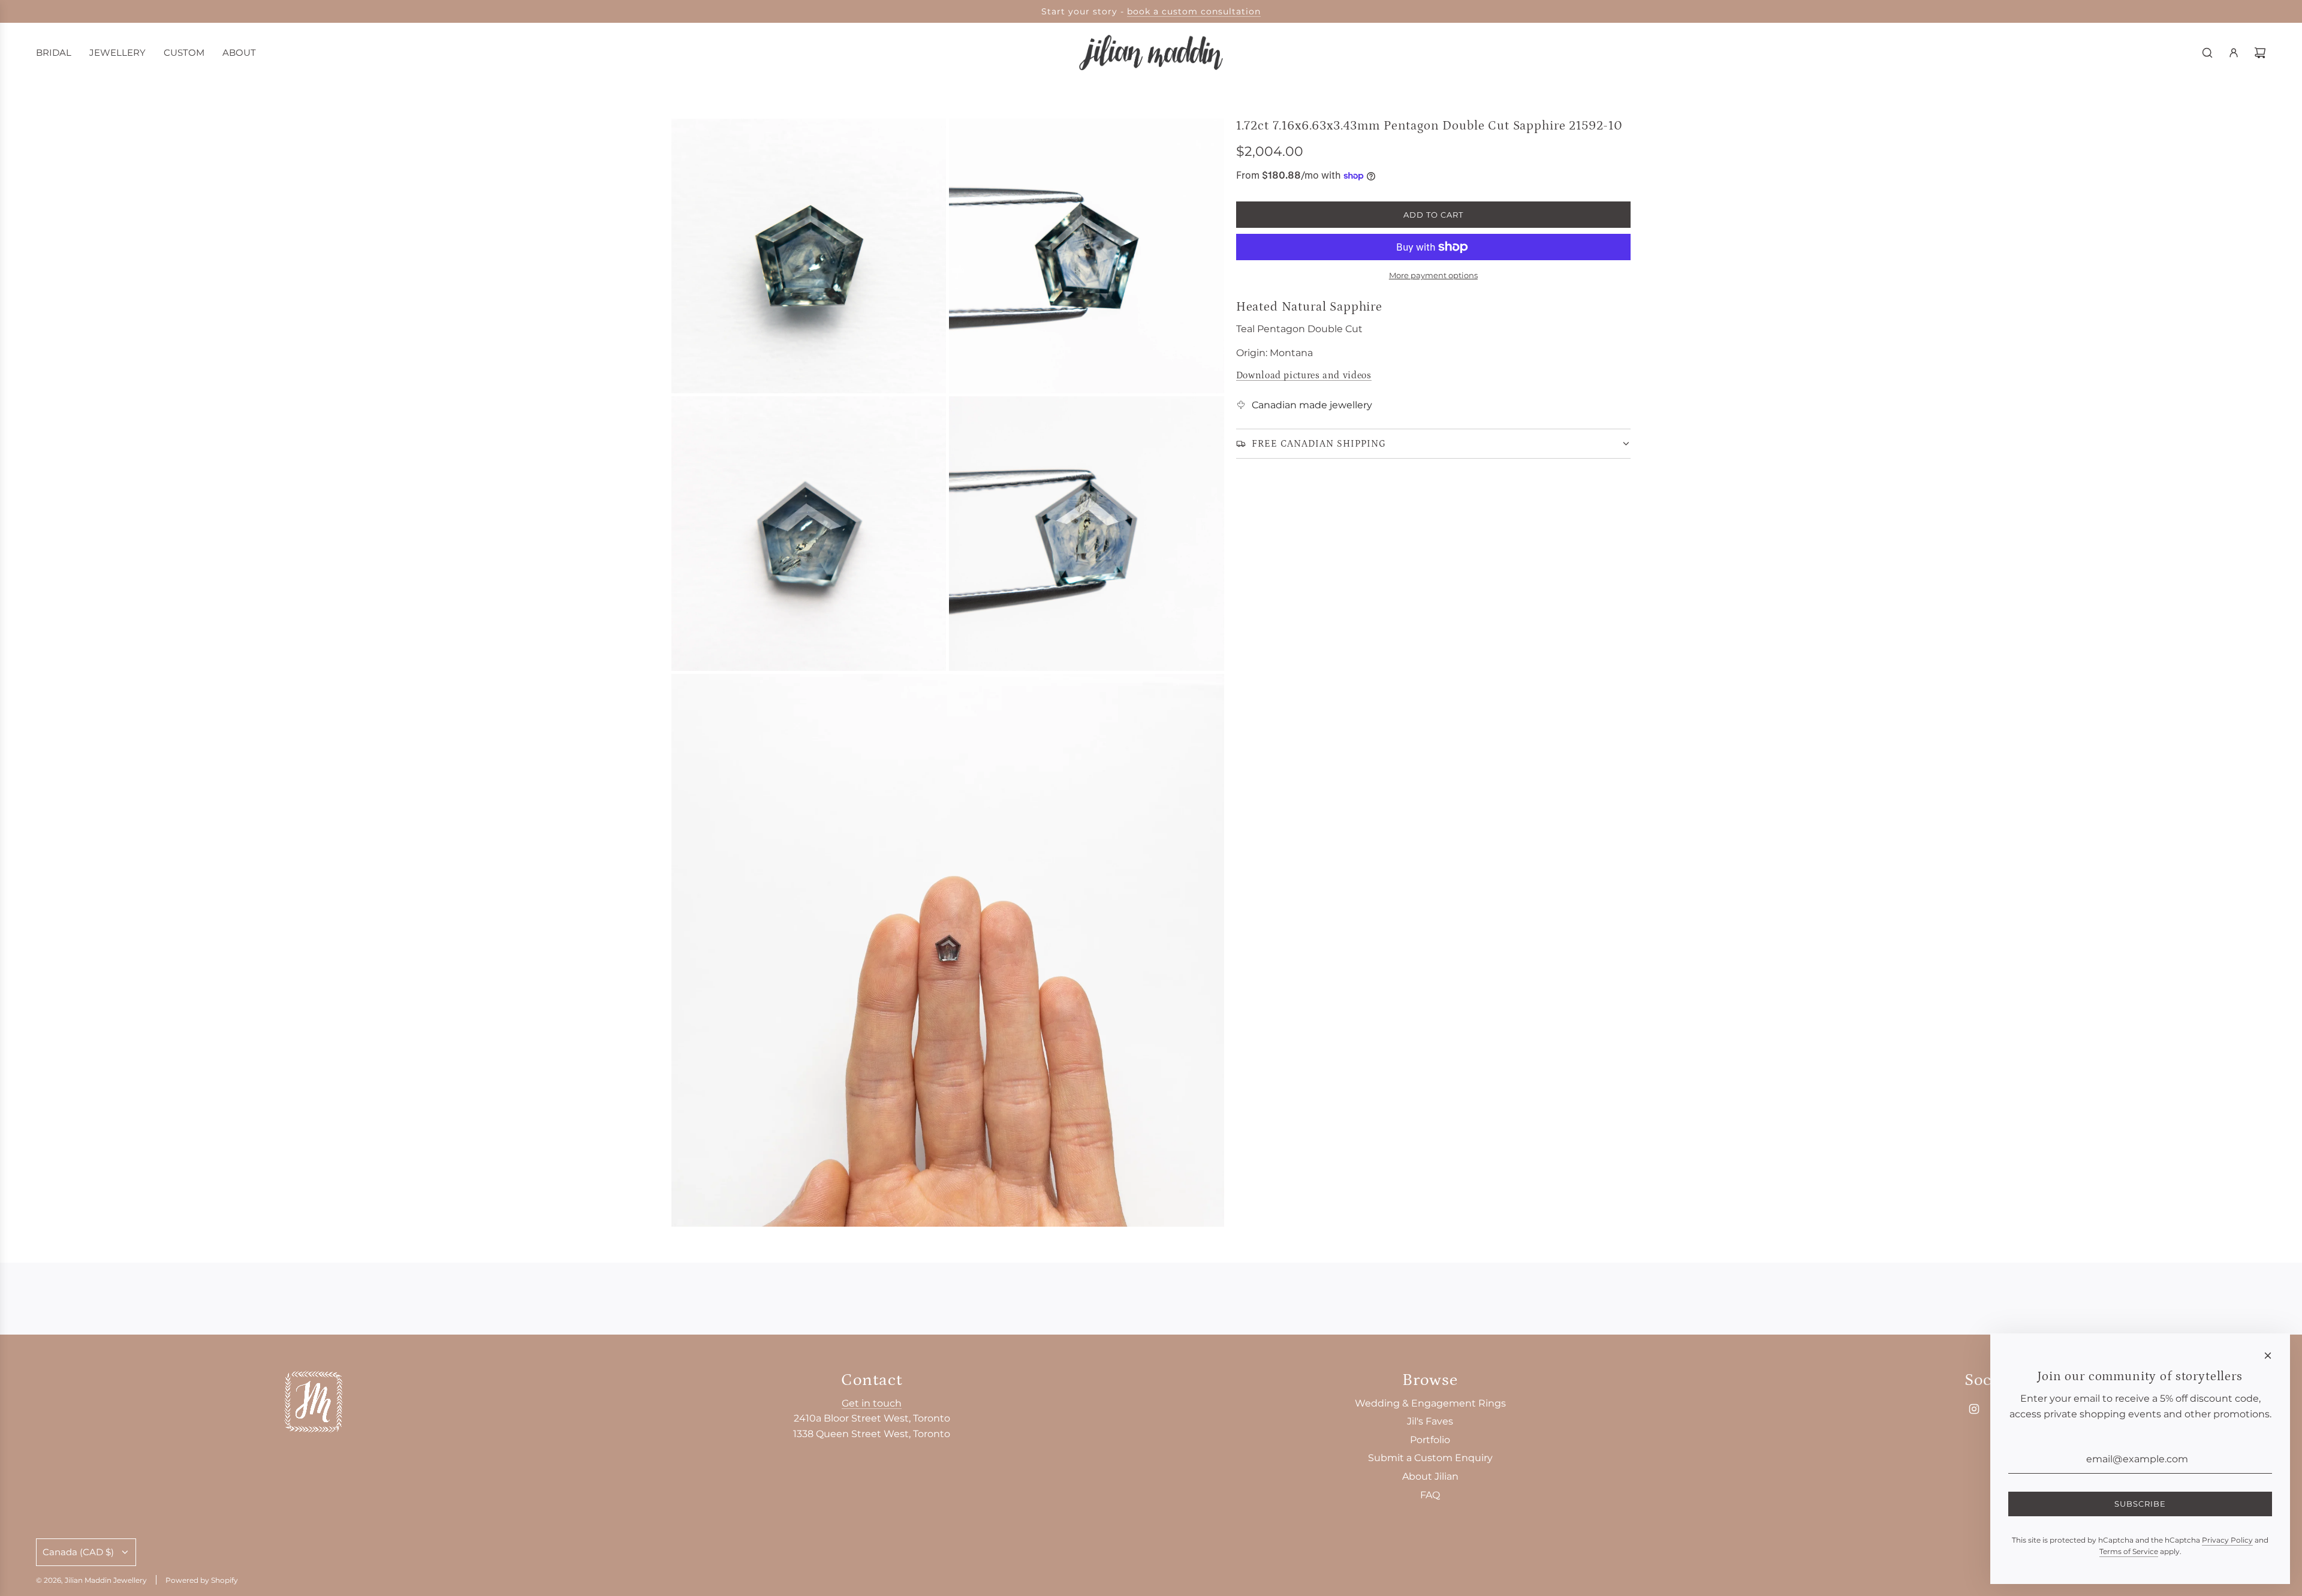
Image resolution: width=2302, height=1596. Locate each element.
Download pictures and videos (1304, 375)
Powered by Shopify (202, 1580)
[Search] (2207, 53)
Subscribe (2140, 1504)
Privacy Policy (2227, 1540)
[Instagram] (1974, 1409)
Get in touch (872, 1403)
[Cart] (2260, 53)
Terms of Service (2129, 1551)
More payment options (1433, 275)
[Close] (2268, 1356)
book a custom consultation (1194, 11)
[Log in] (2234, 53)
